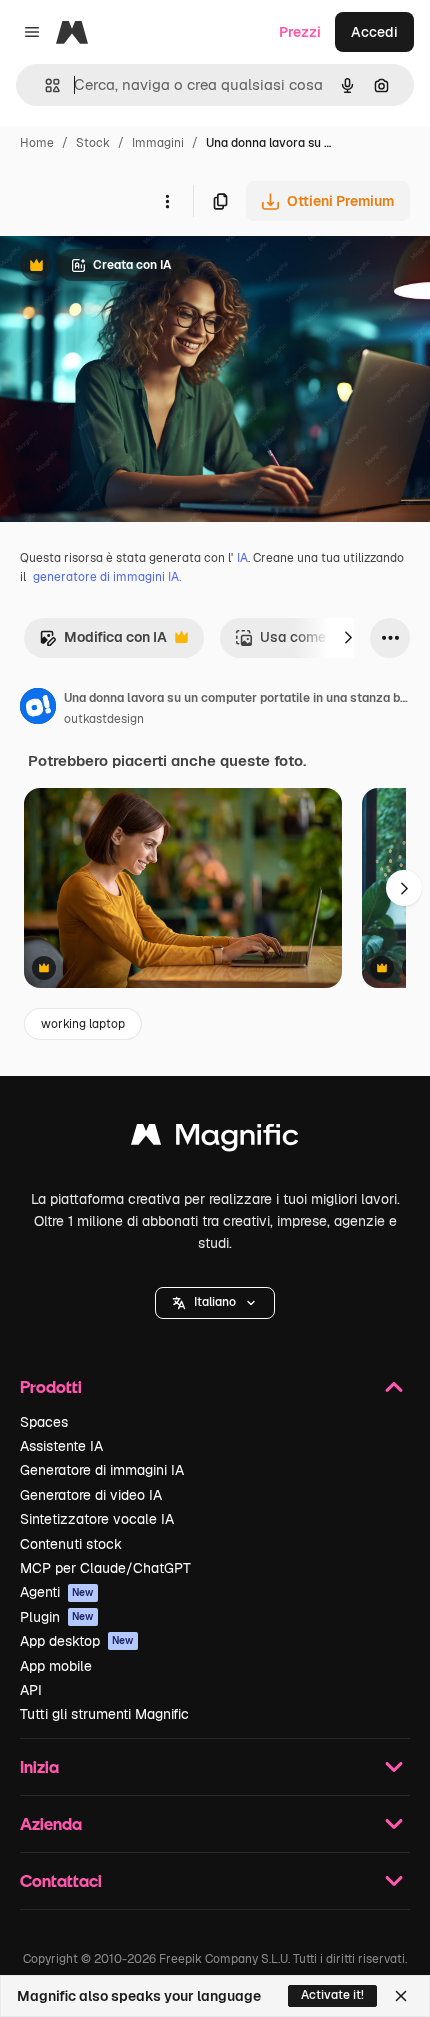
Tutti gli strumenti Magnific (104, 1714)
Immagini (158, 143)
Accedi (374, 32)
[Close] (401, 1996)
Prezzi (300, 32)
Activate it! (332, 1995)
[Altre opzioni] (167, 201)
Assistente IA (61, 1446)
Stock (93, 143)
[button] (215, 1303)
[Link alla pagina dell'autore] (38, 709)
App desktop (77, 1641)
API (31, 1690)
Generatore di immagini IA (102, 1470)
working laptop (83, 1024)
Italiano (215, 1302)
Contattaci (61, 1880)
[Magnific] (215, 1139)
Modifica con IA (103, 642)
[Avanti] (348, 638)
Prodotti (51, 1386)
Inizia (39, 1766)
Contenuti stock (71, 1544)
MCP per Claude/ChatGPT (105, 1568)
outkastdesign (104, 719)
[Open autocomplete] (44, 85)
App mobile (56, 1666)
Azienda (51, 1823)
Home (37, 143)
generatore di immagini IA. (107, 577)
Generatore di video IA (91, 1495)
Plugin (57, 1617)
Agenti (57, 1592)
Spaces (44, 1422)
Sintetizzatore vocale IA (97, 1519)
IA (242, 558)
